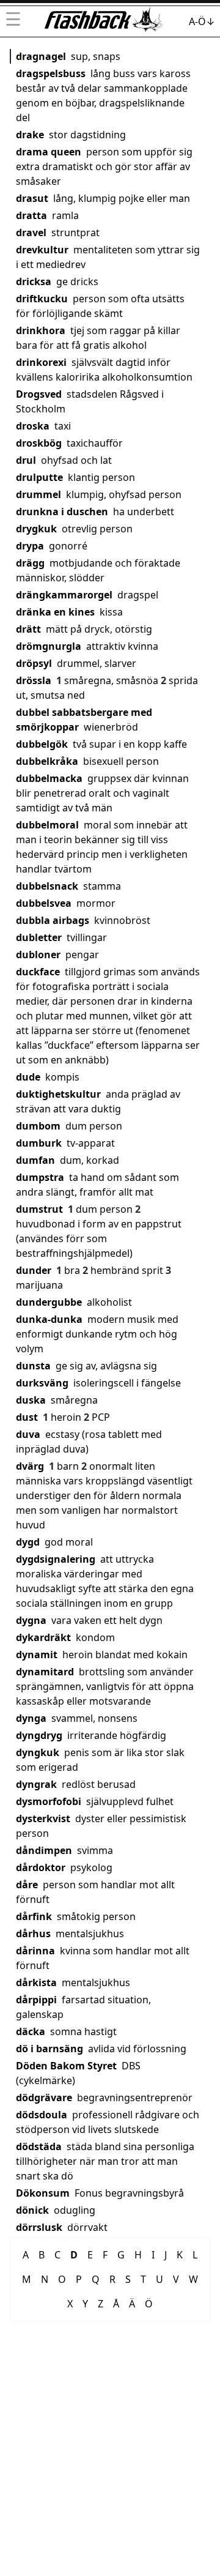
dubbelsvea (44, 903)
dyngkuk (38, 1752)
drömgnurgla (49, 646)
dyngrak (36, 1784)
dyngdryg (39, 1735)
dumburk (39, 1143)
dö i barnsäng (50, 2049)
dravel (31, 233)
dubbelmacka (49, 778)
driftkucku (42, 299)
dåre (27, 1885)
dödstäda (39, 2146)
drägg (30, 563)
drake (30, 135)
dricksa (34, 281)
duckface (38, 972)
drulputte (39, 477)
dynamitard (45, 1672)
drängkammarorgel (64, 595)
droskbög (39, 443)
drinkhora (41, 330)
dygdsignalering (56, 1559)
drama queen (49, 152)
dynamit (37, 1655)
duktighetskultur (58, 1094)
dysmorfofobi (49, 1801)
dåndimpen (44, 1850)
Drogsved (39, 394)
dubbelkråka (47, 761)
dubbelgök (42, 744)
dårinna (35, 1951)
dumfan (35, 1160)
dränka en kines (55, 612)
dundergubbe (49, 1302)
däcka (31, 2031)
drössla (34, 680)
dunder (34, 1270)
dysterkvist (43, 1818)
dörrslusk (39, 2227)
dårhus (33, 1934)
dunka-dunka (49, 1319)
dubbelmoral (47, 825)
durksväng (42, 1383)
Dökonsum (43, 2193)
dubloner (38, 955)
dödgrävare (44, 2098)
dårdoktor (41, 1867)
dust (27, 1417)
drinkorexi (41, 362)
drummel (38, 494)
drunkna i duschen (62, 512)
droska (33, 426)
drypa (30, 546)
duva (28, 1434)
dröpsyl (34, 663)
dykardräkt (43, 1637)
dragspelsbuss (51, 73)
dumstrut (39, 1209)
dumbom (38, 1126)
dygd (28, 1542)
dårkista (36, 1982)
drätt (28, 629)
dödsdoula (42, 2115)
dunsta (33, 1366)
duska (31, 1400)
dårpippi (36, 2000)
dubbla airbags (53, 920)
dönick (32, 2210)
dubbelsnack (47, 886)
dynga (31, 1718)
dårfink (34, 1916)
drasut (32, 198)
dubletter (39, 937)
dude (28, 1077)
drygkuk (36, 529)
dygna (31, 1620)
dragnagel (41, 56)
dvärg (30, 1466)
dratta (31, 215)
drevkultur (42, 250)
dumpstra (40, 1177)
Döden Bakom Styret (66, 2066)
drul (26, 460)
